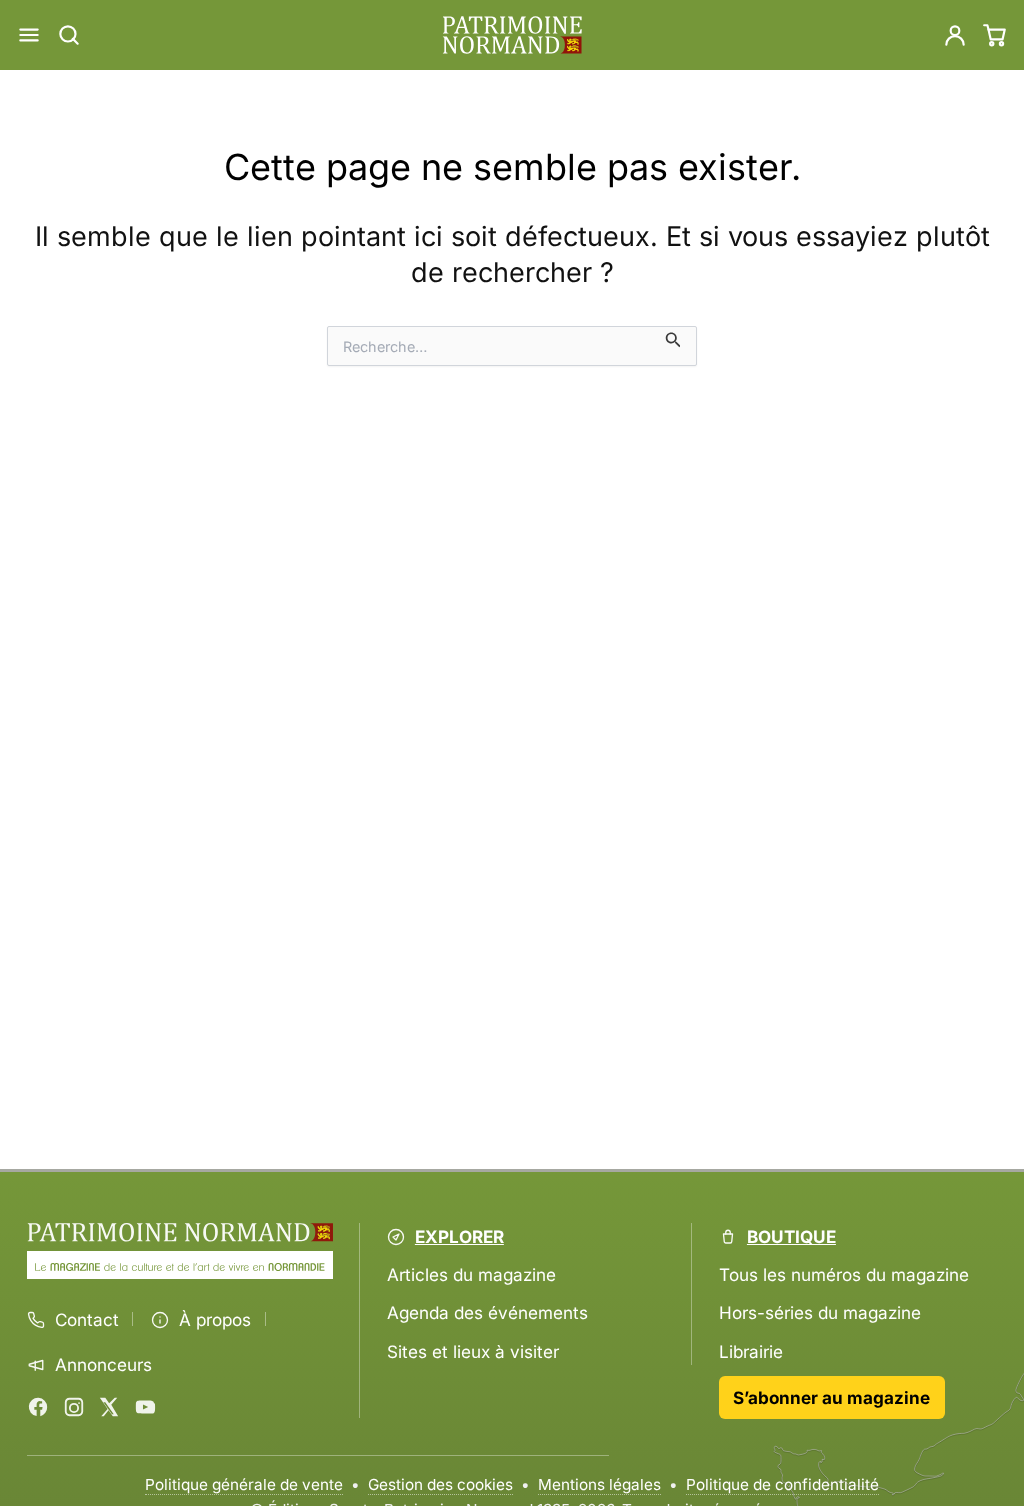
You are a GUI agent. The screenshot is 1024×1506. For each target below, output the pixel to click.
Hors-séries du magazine (820, 1312)
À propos (215, 1320)
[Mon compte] (955, 35)
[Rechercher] (69, 35)
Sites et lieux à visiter (473, 1351)
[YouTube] (145, 1407)
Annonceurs (103, 1365)
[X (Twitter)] (109, 1407)
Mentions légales (599, 1484)
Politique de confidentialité (782, 1484)
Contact (87, 1320)
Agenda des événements (487, 1312)
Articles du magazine (471, 1274)
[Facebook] (38, 1407)
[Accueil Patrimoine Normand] (180, 1232)
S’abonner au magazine (831, 1397)
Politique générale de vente (244, 1484)
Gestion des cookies (440, 1484)
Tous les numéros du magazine (844, 1274)
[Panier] (995, 35)
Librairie (751, 1351)
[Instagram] (74, 1407)
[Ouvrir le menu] (29, 35)
